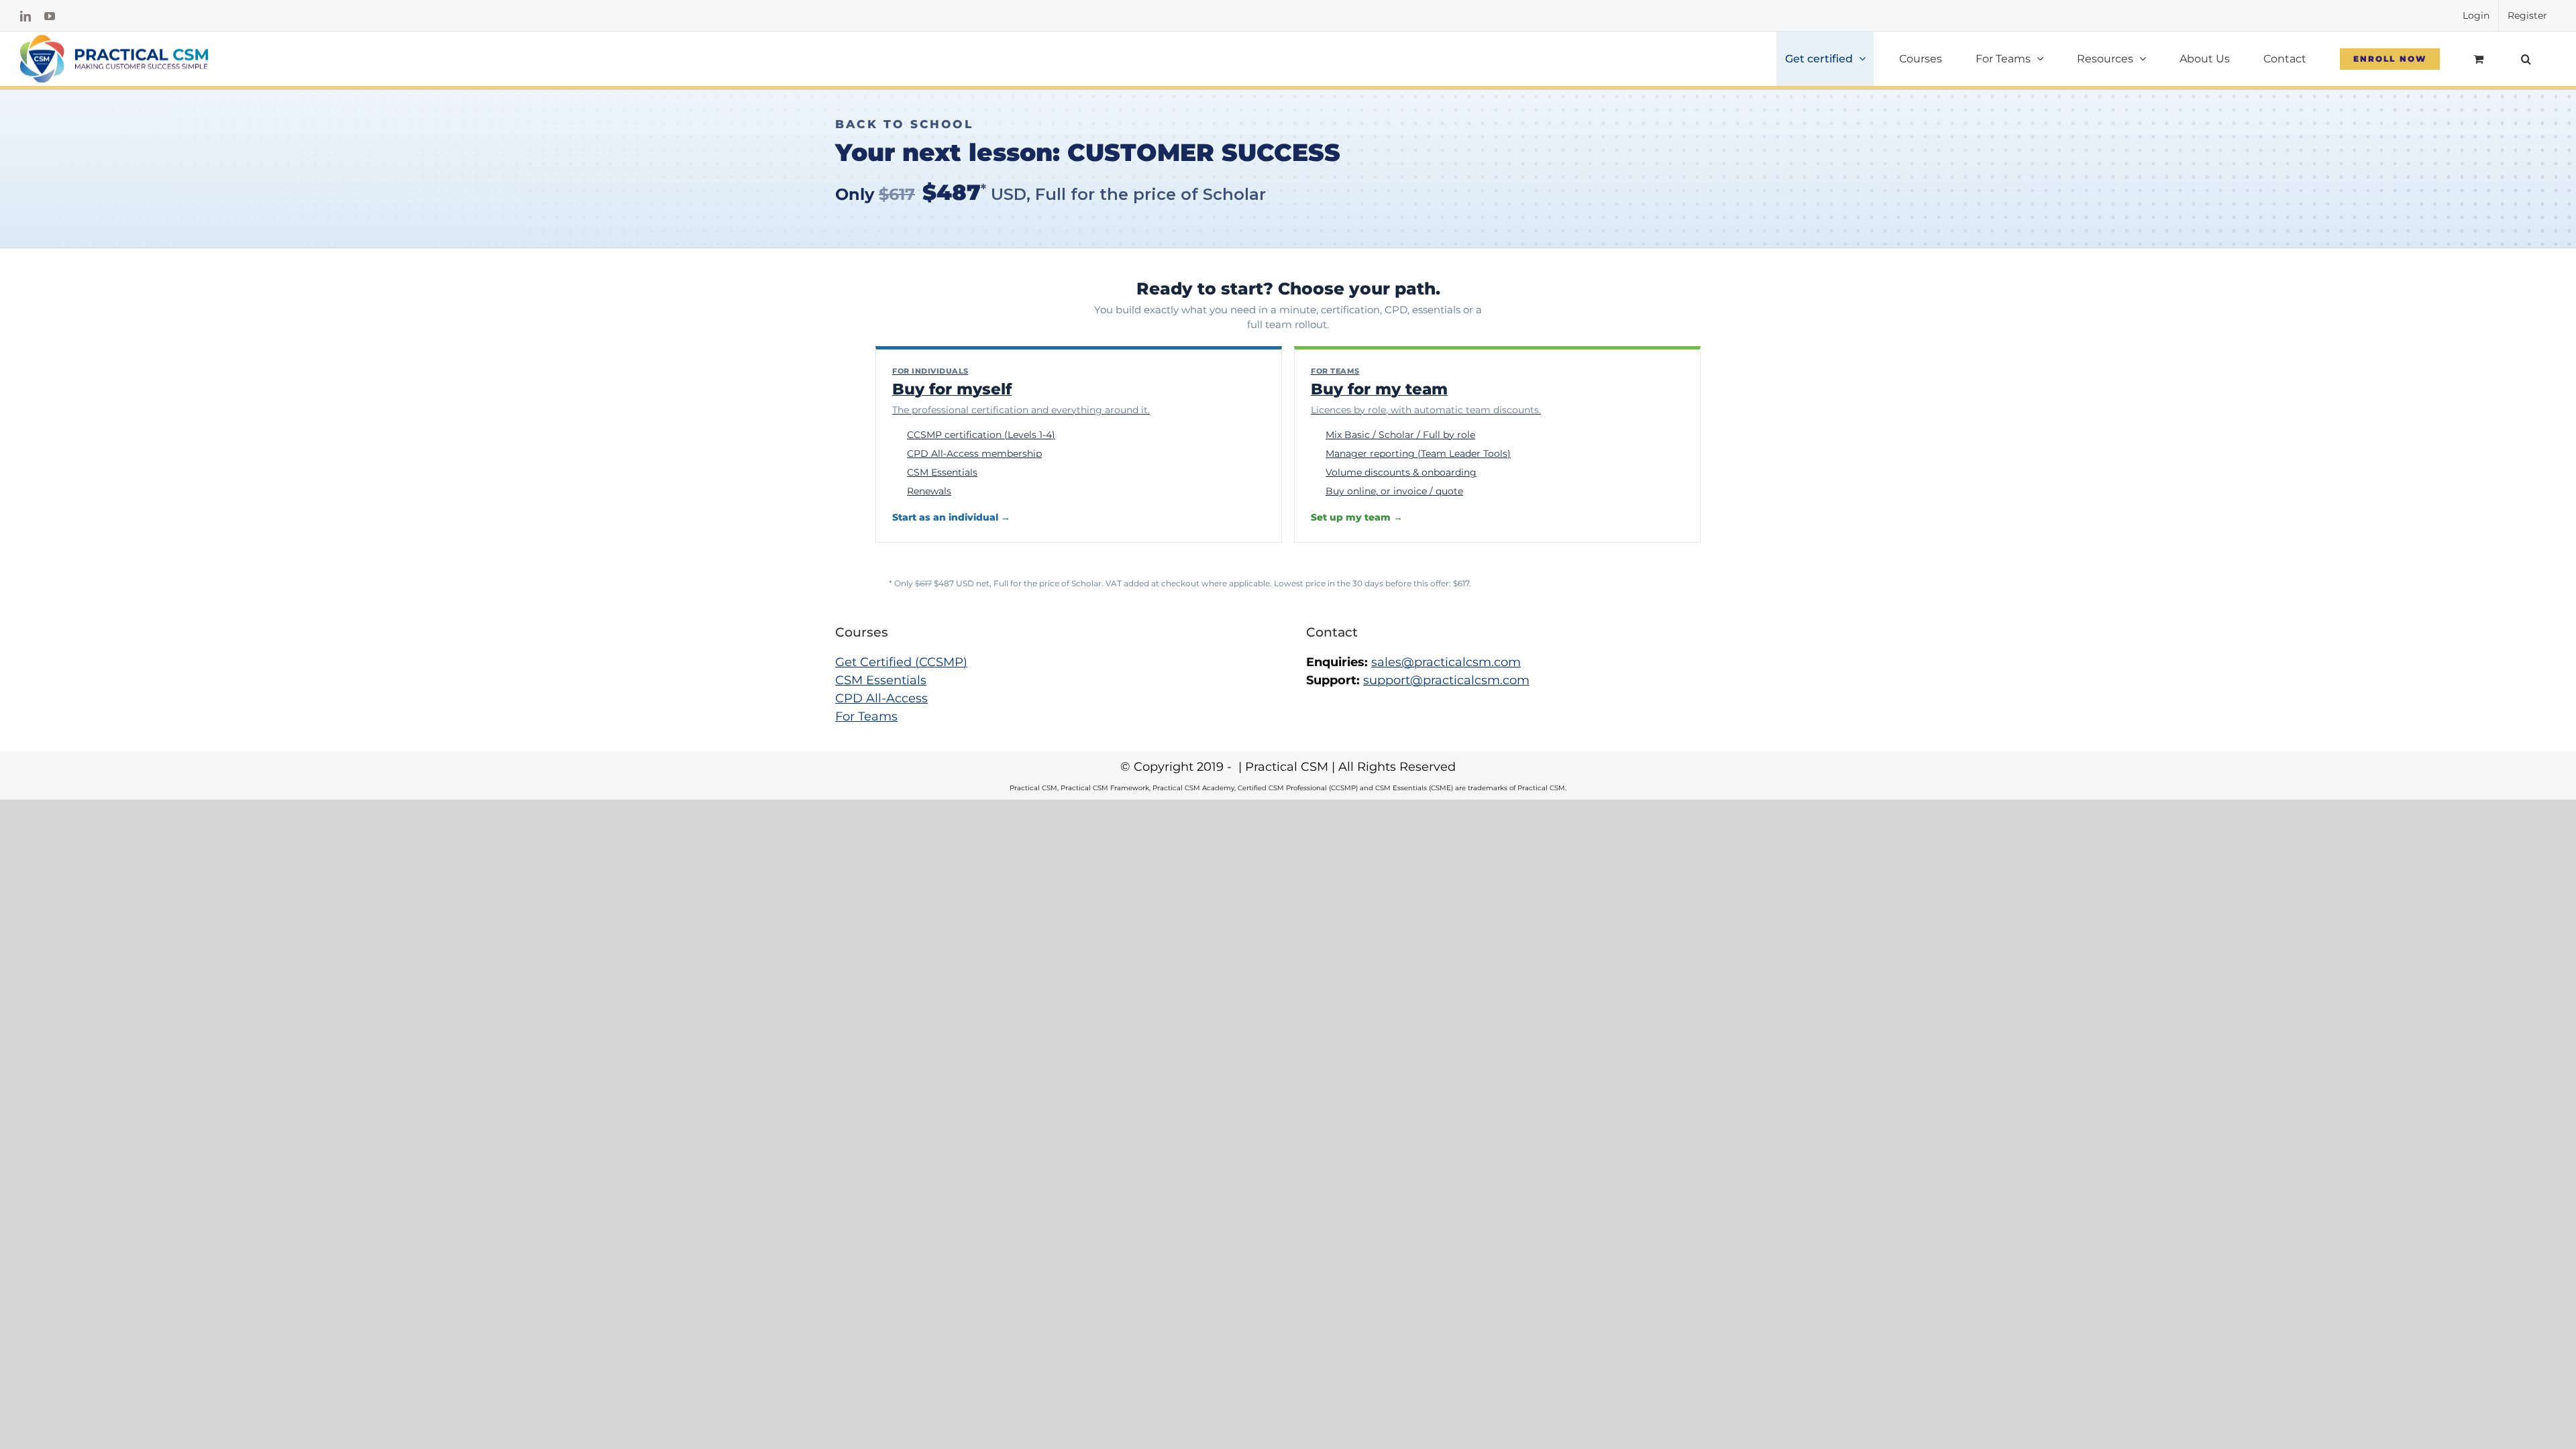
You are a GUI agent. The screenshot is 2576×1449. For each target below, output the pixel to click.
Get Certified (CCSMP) (901, 662)
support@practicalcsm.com (1446, 680)
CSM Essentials (881, 680)
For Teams (866, 716)
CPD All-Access (881, 698)
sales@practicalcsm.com (1446, 662)
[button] (2526, 59)
